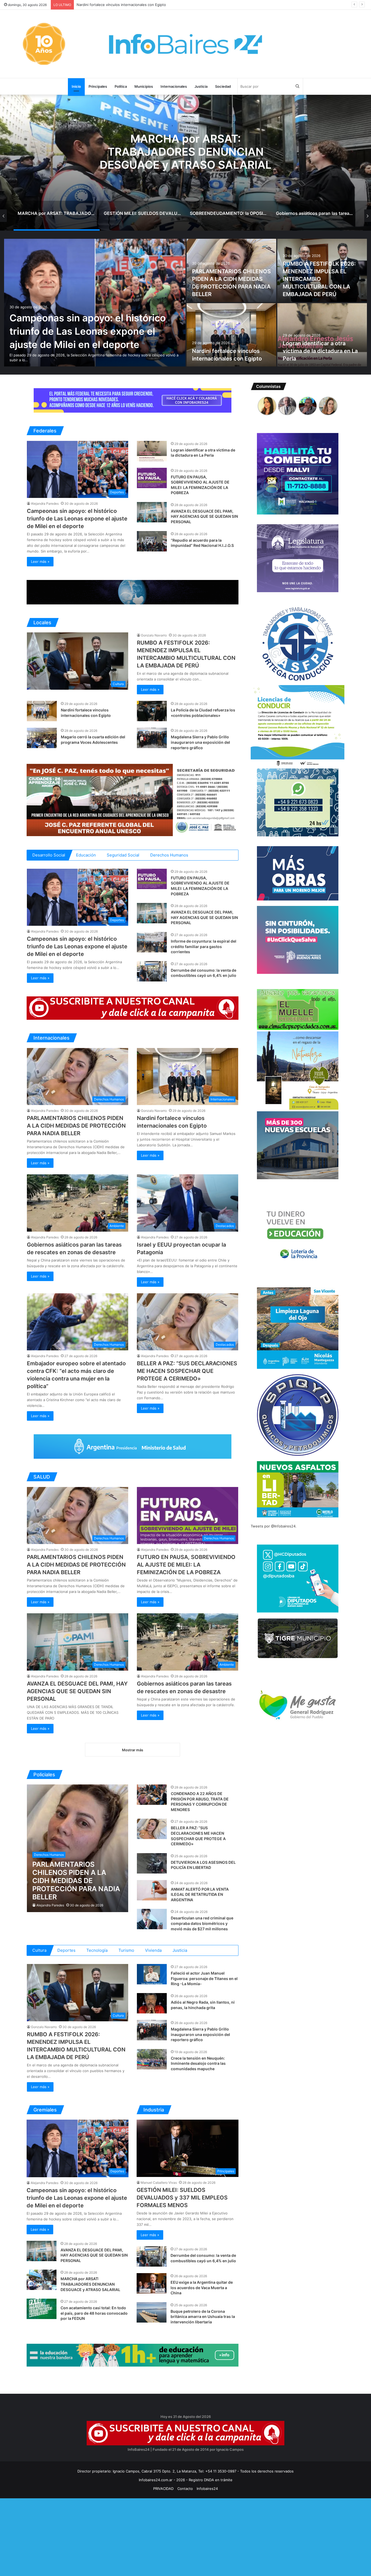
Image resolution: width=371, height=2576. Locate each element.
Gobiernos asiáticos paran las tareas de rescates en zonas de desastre (185, 151)
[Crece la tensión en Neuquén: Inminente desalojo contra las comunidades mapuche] (152, 2059)
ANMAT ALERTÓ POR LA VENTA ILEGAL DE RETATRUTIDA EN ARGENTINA (200, 1894)
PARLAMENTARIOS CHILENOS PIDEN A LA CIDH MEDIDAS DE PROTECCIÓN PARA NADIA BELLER (76, 1126)
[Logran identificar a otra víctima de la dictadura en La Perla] (322, 335)
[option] (185, 163)
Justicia (201, 86)
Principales (98, 86)
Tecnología (97, 1950)
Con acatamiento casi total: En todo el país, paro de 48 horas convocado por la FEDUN (94, 2313)
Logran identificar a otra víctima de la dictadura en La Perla (320, 351)
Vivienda (153, 1950)
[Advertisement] (163, 2536)
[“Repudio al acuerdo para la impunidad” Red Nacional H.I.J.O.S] (152, 541)
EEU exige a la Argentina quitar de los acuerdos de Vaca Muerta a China (202, 2288)
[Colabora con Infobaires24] (133, 400)
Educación (86, 855)
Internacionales (174, 86)
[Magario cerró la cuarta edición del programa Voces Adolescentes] (42, 738)
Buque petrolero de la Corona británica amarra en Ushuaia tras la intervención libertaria (203, 2317)
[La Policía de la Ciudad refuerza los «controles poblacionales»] (152, 711)
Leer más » (40, 561)
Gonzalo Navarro (154, 635)
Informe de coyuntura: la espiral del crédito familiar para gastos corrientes (204, 946)
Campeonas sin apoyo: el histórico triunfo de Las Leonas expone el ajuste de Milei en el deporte (88, 331)
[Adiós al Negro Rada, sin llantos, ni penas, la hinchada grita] (152, 2003)
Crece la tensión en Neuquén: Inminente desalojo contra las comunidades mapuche (198, 2063)
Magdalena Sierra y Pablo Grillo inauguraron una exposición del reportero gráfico (200, 742)
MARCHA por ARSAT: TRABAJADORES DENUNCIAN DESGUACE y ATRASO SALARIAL (90, 2284)
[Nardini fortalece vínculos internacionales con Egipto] (231, 335)
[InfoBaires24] (185, 44)
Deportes (66, 1950)
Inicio (76, 86)
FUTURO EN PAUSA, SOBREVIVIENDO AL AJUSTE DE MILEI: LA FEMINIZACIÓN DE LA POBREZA (157, 5)
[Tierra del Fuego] (133, 592)
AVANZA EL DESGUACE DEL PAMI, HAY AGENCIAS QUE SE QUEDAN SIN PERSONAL (204, 516)
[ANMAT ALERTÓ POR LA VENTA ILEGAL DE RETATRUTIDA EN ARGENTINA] (152, 1890)
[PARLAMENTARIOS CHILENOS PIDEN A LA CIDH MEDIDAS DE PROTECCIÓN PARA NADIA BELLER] (78, 1848)
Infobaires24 (207, 2489)
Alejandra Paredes (45, 503)
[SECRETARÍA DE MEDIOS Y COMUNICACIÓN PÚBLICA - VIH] (133, 1446)
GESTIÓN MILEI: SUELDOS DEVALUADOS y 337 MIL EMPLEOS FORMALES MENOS (182, 2198)
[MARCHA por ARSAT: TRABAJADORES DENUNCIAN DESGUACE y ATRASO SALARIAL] (42, 2280)
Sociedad (223, 86)
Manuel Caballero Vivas (159, 2183)
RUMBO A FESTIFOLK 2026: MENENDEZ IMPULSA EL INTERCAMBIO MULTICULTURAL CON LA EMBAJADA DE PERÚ (319, 279)
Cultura (39, 1950)
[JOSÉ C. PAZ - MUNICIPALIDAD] (133, 800)
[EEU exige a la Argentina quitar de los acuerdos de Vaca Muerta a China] (152, 2283)
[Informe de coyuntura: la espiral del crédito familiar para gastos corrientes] (152, 942)
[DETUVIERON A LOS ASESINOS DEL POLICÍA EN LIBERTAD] (152, 1863)
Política (121, 86)
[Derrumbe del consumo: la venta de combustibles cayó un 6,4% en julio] (152, 971)
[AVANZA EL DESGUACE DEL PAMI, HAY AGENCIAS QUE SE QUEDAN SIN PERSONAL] (152, 512)
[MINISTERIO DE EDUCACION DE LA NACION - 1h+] (133, 2355)
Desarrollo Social (49, 855)
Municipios (144, 86)
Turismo (126, 1950)
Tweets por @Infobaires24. (274, 1526)
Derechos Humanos (169, 855)
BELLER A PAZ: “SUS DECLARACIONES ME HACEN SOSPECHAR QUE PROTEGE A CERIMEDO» (187, 1371)
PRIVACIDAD (163, 2489)
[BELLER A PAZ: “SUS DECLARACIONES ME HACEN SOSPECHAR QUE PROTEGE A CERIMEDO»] (152, 1829)
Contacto (185, 2489)
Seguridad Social (123, 855)
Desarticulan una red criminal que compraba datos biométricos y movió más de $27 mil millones (202, 1923)
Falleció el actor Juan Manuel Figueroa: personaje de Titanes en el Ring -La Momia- (204, 1978)
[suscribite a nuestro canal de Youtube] (133, 1008)
